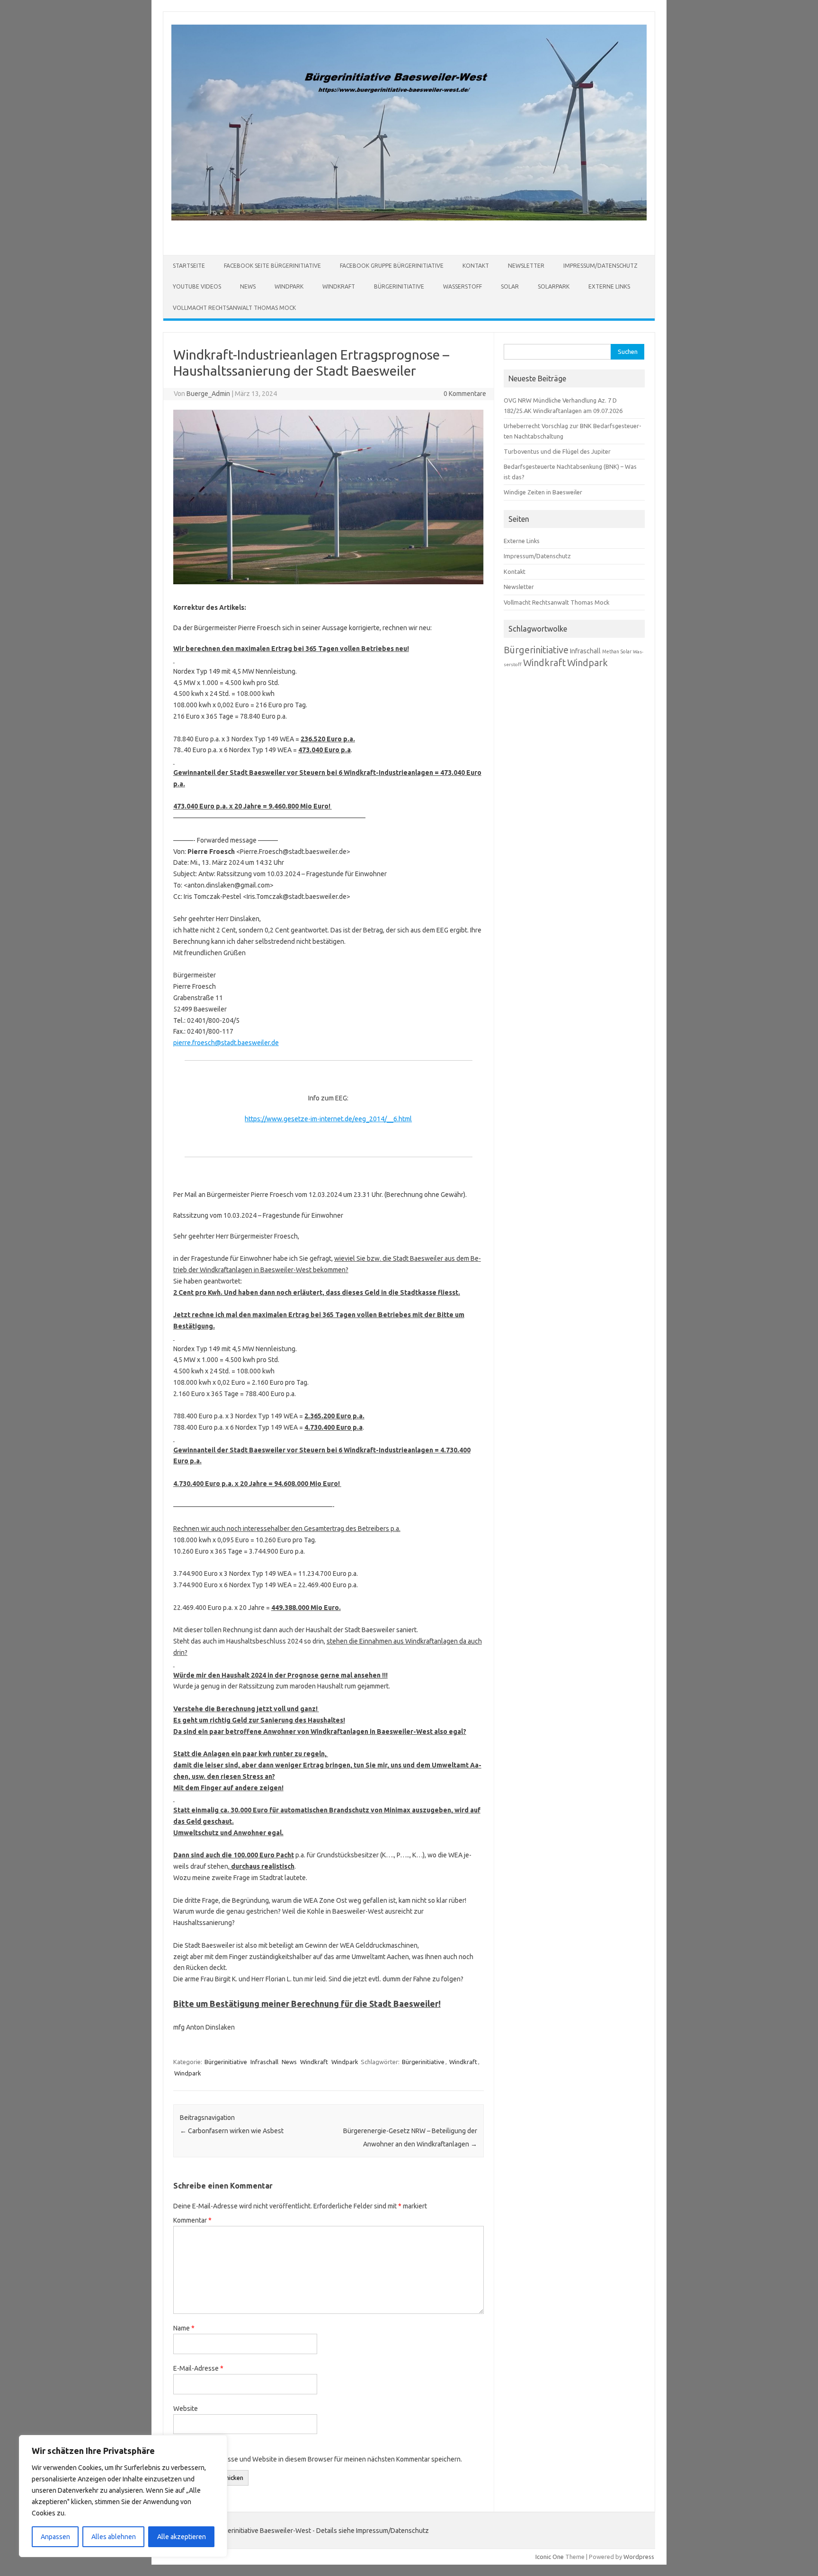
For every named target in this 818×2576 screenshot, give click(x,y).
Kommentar (192, 2220)
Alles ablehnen (114, 2537)
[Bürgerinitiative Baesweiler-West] (409, 218)
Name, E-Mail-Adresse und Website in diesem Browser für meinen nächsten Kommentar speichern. (318, 2459)
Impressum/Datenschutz (600, 266)
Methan (611, 651)
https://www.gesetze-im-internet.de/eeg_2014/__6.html (328, 1119)
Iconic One (550, 2557)
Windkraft (339, 286)
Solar (510, 286)
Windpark (289, 286)
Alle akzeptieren (182, 2537)
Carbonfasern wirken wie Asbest (232, 2131)
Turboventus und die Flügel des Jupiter (557, 451)
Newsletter (526, 266)
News (248, 286)
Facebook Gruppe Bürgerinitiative (392, 266)
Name (184, 2328)
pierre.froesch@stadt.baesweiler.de (226, 1043)
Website (186, 2409)
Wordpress (639, 2557)
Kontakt (476, 266)
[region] (123, 2496)
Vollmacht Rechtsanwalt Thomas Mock (234, 308)
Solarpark (554, 286)
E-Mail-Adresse (198, 2368)
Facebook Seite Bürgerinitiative (272, 266)
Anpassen (55, 2537)
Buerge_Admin (208, 394)
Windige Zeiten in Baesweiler (543, 492)
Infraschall (264, 2062)
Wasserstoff (462, 286)
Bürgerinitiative (399, 286)
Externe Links (609, 286)
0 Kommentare (465, 394)
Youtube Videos (197, 286)
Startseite (189, 266)
